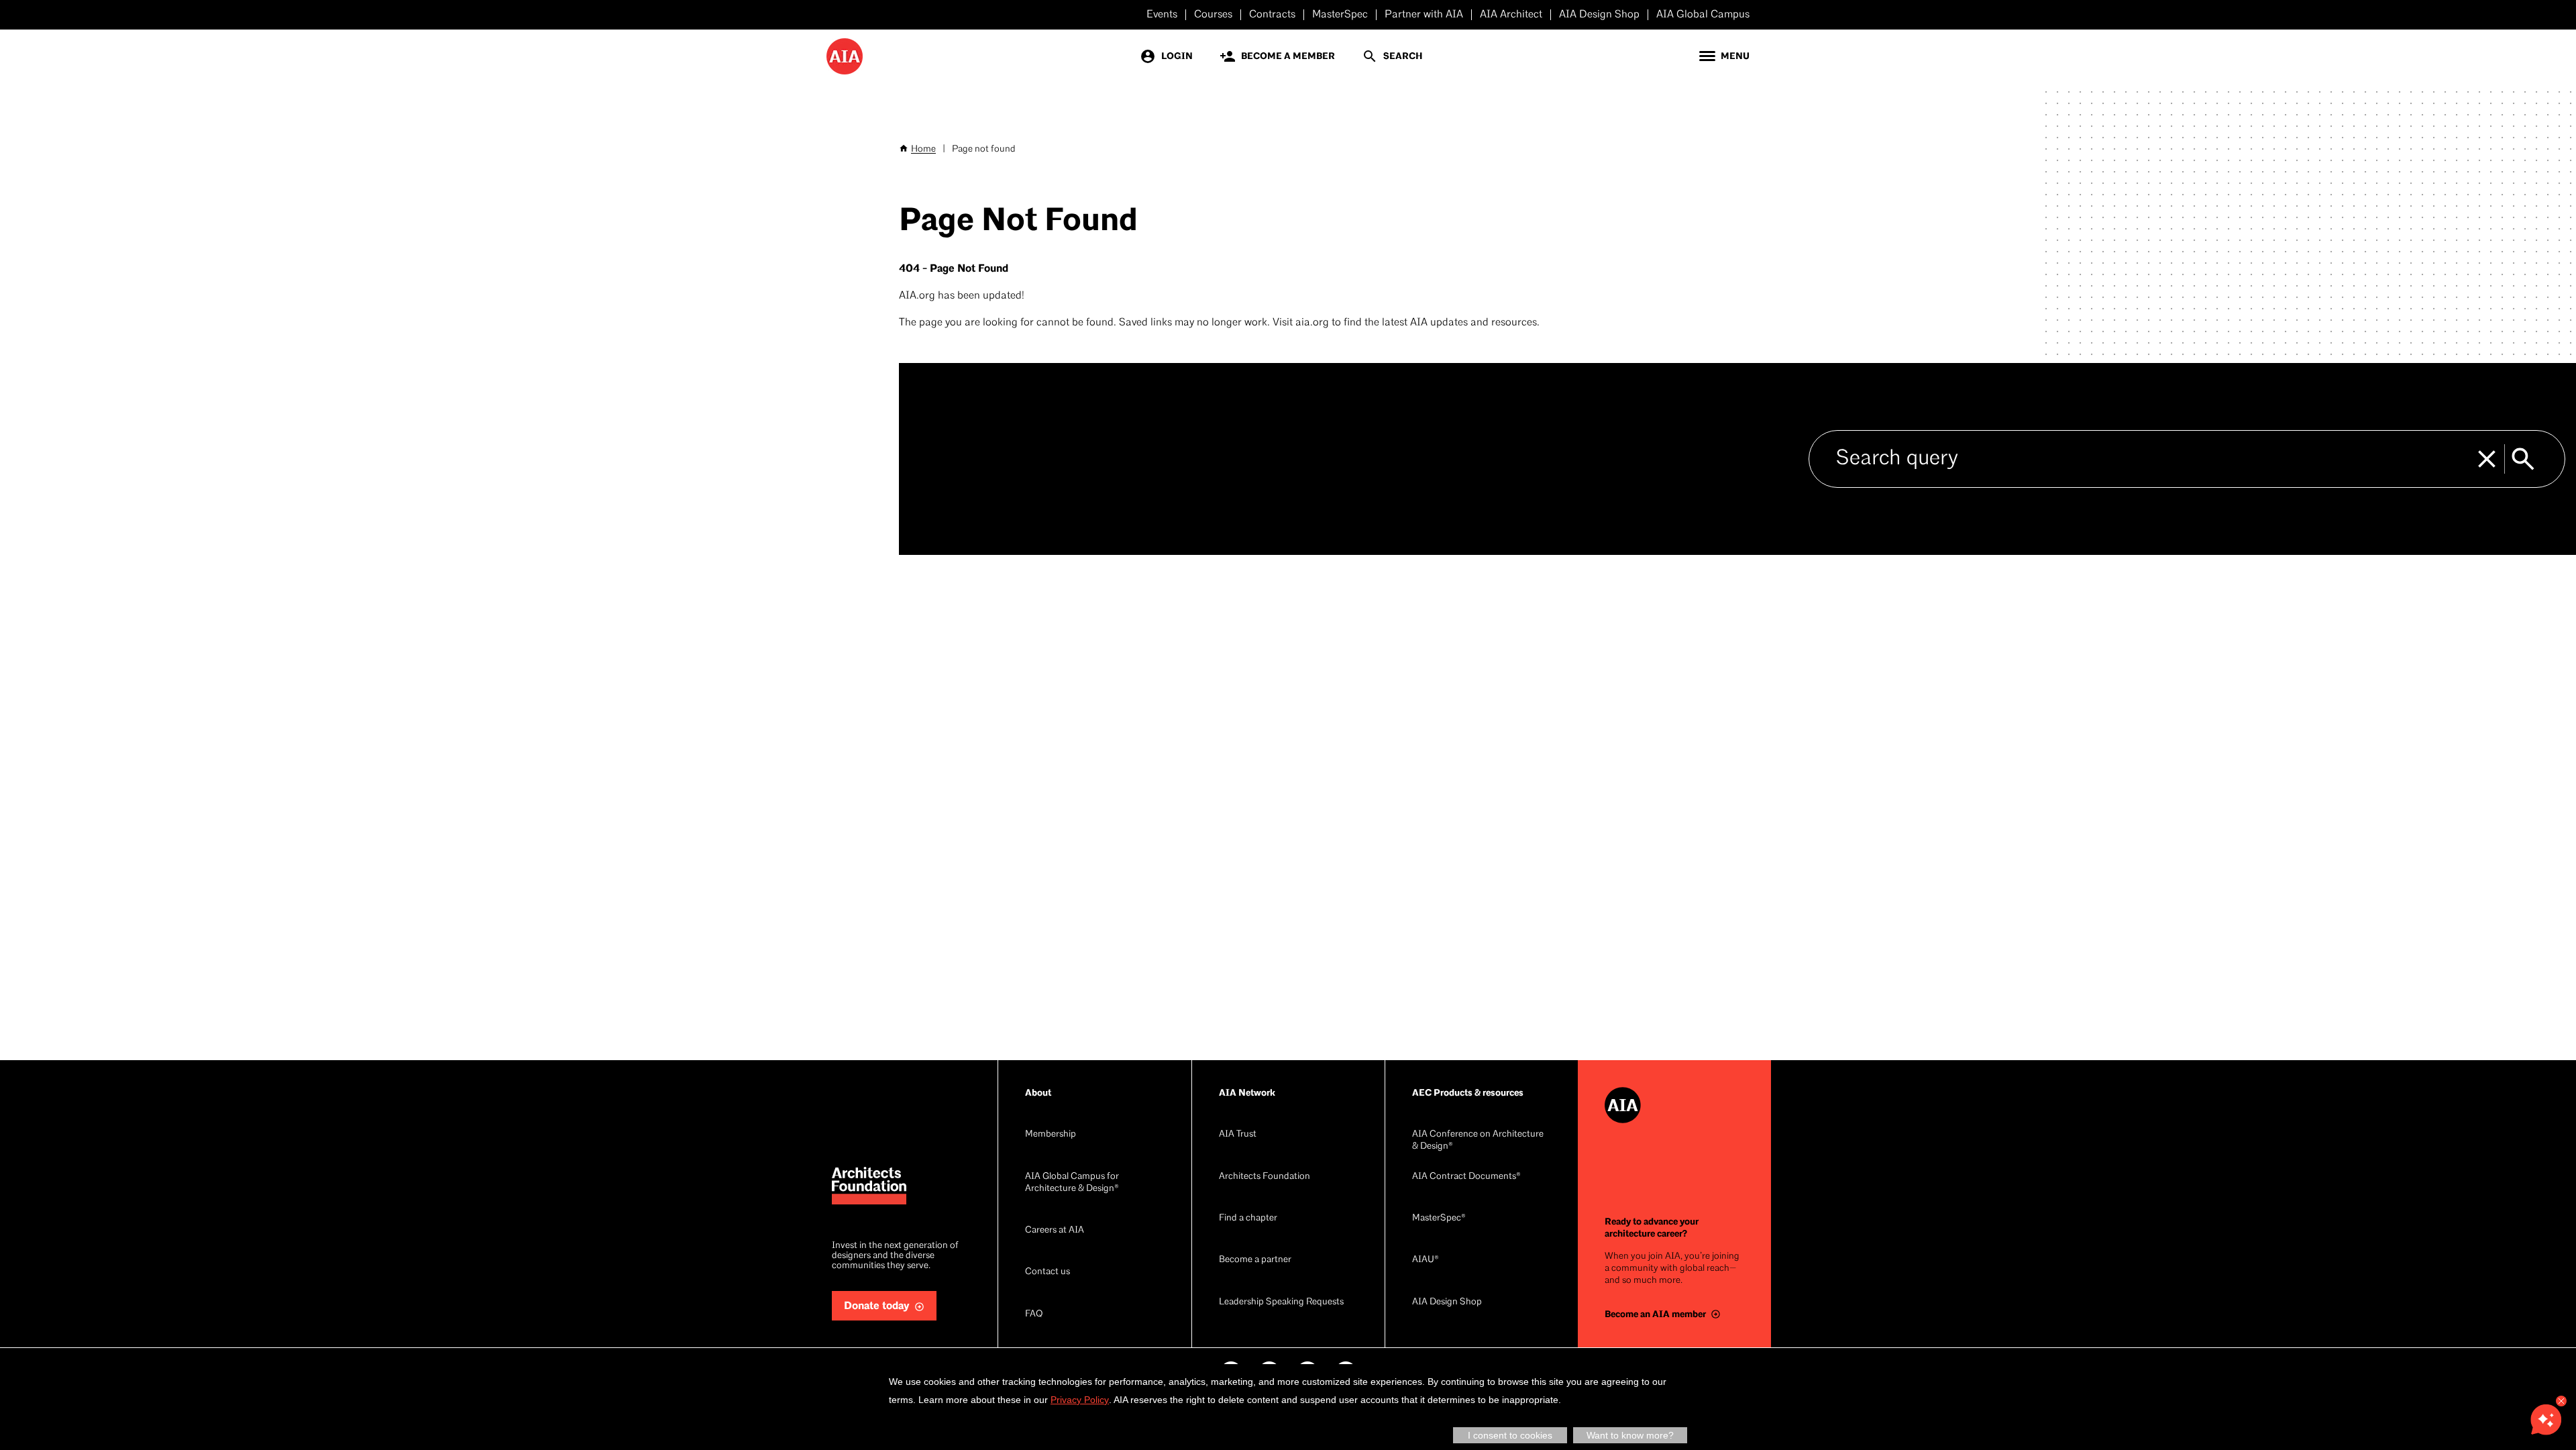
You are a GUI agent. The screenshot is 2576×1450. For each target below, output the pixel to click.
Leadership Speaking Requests (1281, 1302)
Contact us (1048, 1272)
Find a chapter (1248, 1218)
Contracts (1272, 15)
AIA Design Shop (1599, 15)
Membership (1051, 1134)
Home (923, 149)
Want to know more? (1630, 1435)
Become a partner (1255, 1260)
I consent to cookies (1510, 1435)
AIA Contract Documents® (1466, 1177)
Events (1162, 15)
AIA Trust (1238, 1134)
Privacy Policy (1080, 1400)
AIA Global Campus (1703, 15)
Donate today (877, 1306)
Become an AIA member (1655, 1314)
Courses (1213, 15)
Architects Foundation (1265, 1177)
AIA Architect (1511, 15)
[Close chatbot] (2561, 1401)
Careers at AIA (1055, 1230)
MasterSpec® (1439, 1218)
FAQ (1034, 1314)
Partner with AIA (1424, 15)
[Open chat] (2546, 1420)
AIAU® (1426, 1260)
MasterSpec (1340, 15)
